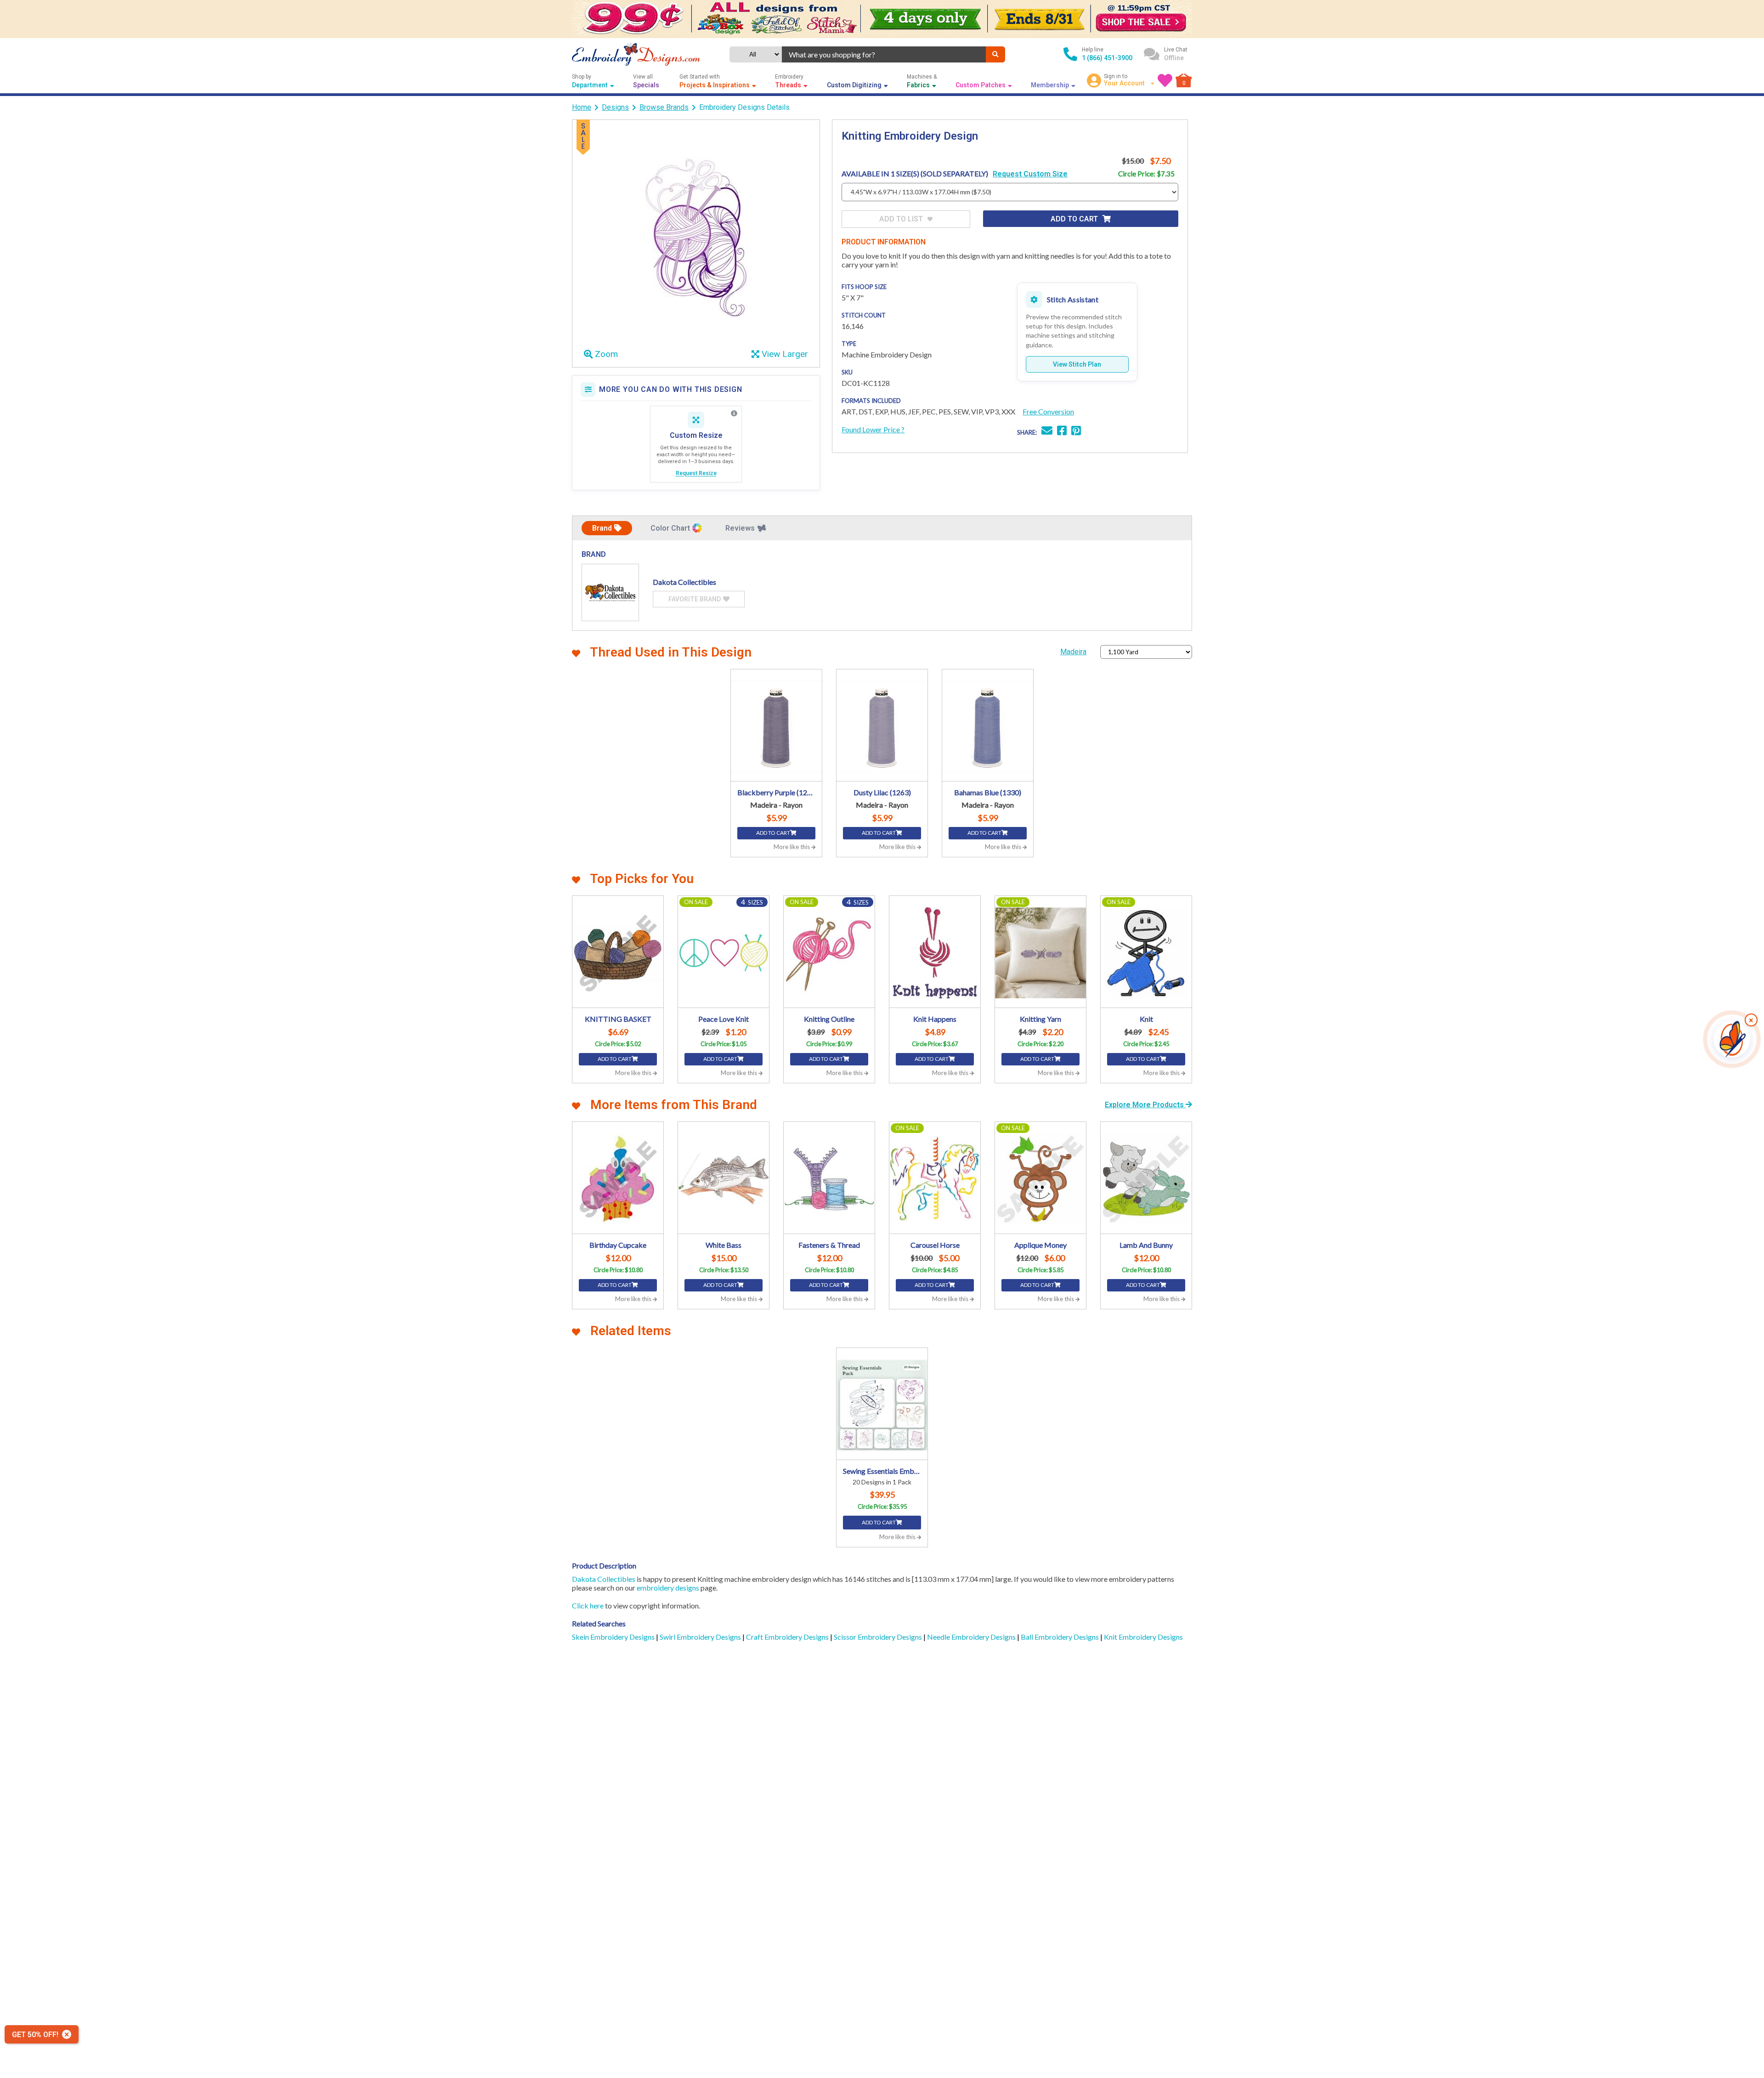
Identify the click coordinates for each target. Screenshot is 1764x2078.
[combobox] (884, 54)
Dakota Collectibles (604, 1579)
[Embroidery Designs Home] (636, 54)
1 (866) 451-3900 (1107, 58)
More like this (792, 847)
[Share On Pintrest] (1076, 432)
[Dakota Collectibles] (610, 592)
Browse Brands (664, 107)
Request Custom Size (1030, 174)
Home (582, 107)
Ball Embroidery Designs (1060, 1637)
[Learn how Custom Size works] (734, 413)
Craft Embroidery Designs (788, 1637)
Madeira (1073, 652)
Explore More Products (1145, 1105)
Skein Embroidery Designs (614, 1637)
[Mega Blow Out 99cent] (882, 19)
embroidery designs (668, 1588)
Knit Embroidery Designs (1143, 1637)
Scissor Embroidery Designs (879, 1637)
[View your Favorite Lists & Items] (1165, 80)
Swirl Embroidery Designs (701, 1637)
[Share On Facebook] (1062, 432)
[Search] (995, 54)
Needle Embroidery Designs (972, 1637)
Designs (615, 107)
